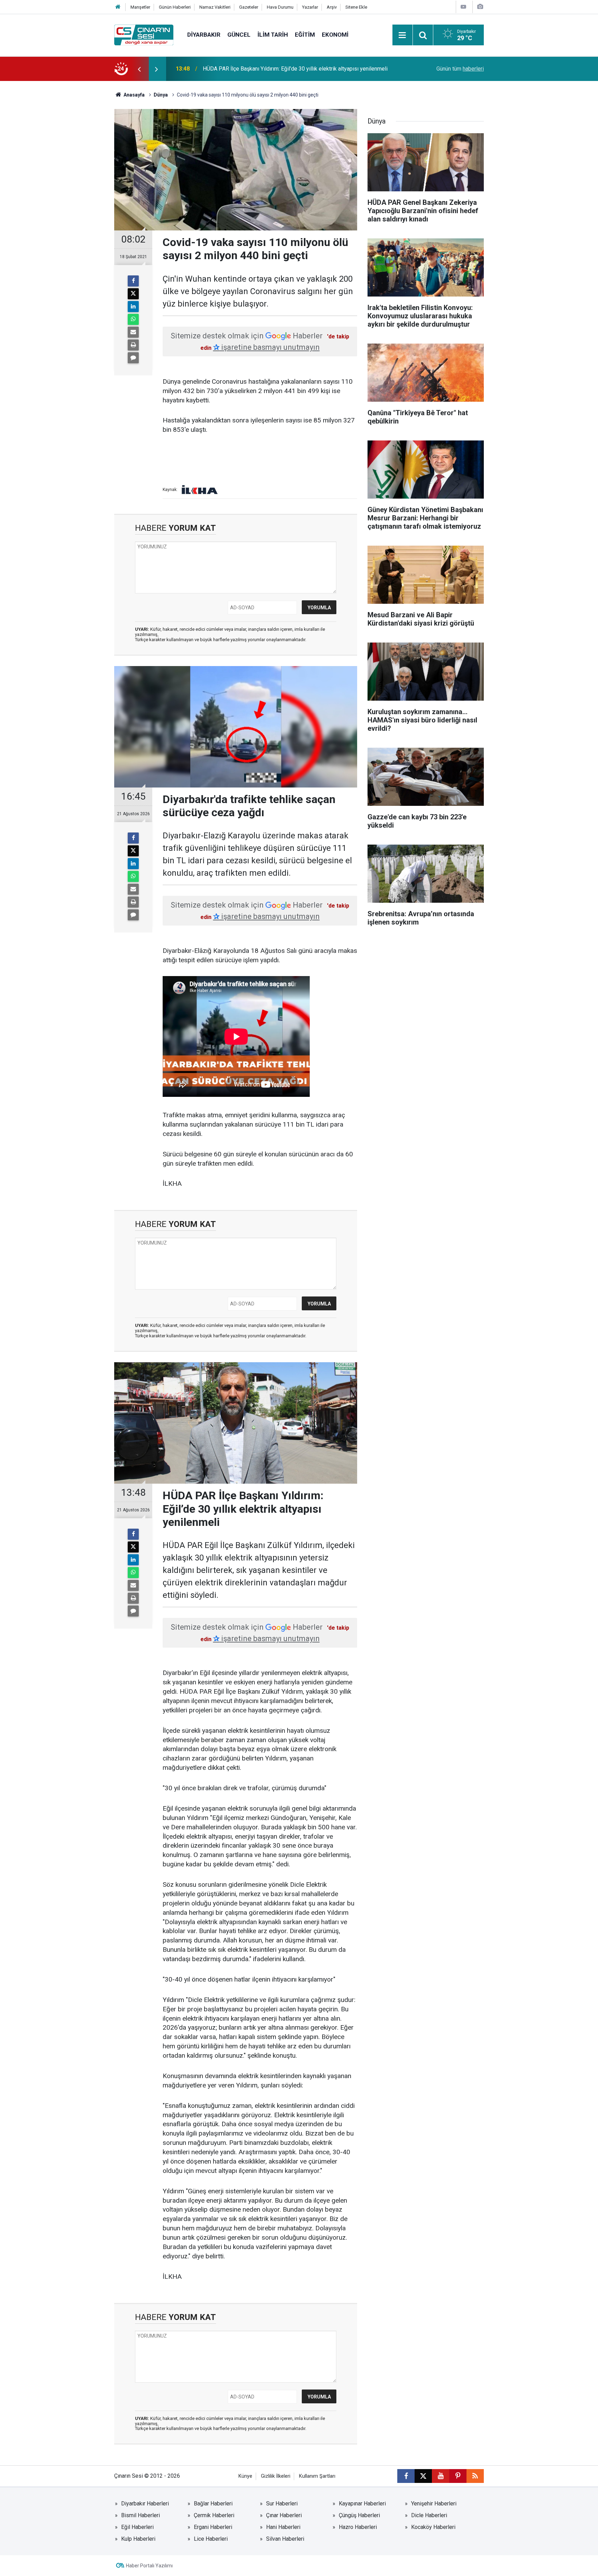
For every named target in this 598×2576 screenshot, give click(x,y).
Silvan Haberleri (285, 2539)
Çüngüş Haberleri (359, 2515)
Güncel (239, 35)
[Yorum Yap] (133, 358)
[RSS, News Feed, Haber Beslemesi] (475, 2476)
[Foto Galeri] (480, 7)
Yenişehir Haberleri (434, 2504)
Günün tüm (460, 69)
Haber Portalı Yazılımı (149, 2566)
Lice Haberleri (211, 2539)
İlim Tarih (273, 35)
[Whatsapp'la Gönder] (133, 319)
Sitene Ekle (356, 7)
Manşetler (140, 7)
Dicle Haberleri (429, 2515)
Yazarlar (310, 7)
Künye (245, 2476)
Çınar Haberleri (284, 2515)
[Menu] (402, 35)
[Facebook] (133, 281)
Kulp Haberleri (138, 2539)
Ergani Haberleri (213, 2527)
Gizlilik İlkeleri (276, 2476)
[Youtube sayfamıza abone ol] (441, 2476)
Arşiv (332, 7)
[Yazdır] (133, 345)
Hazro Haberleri (358, 2527)
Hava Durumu (280, 7)
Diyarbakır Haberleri (145, 2504)
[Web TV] (463, 7)
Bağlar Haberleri (213, 2504)
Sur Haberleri (282, 2504)
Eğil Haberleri (137, 2527)
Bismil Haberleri (141, 2515)
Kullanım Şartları (317, 2476)
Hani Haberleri (283, 2527)
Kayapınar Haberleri (362, 2504)
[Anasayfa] (118, 7)
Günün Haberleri (175, 7)
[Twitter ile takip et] (423, 2476)
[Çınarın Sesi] (144, 34)
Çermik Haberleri (214, 2515)
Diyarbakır (204, 35)
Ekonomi (335, 35)
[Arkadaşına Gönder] (133, 332)
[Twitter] (133, 294)
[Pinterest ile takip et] (458, 2476)
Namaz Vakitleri (215, 7)
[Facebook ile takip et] (406, 2476)
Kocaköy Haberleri (433, 2527)
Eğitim (305, 35)
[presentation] (139, 69)
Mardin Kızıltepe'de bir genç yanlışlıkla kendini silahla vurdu (274, 69)
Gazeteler (249, 7)
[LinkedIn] (133, 307)
